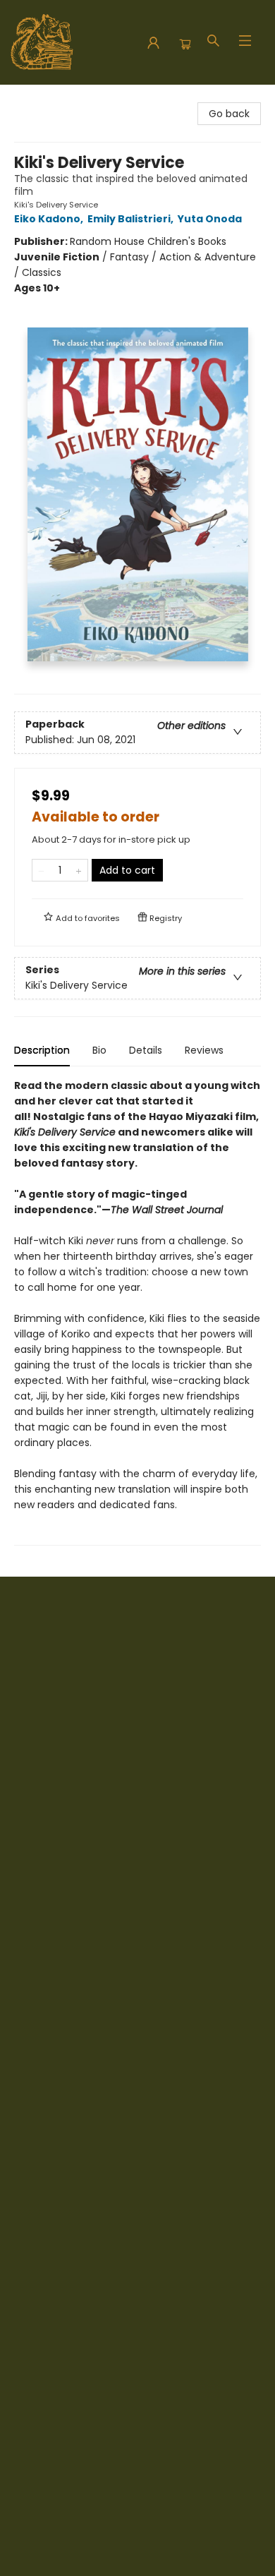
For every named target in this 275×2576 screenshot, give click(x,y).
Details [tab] (146, 1050)
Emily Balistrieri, (132, 219)
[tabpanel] (137, 1312)
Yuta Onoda (210, 219)
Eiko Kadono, (50, 219)
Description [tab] (42, 1050)
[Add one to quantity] (79, 870)
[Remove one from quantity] (41, 870)
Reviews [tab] (204, 1050)
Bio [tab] (99, 1050)
